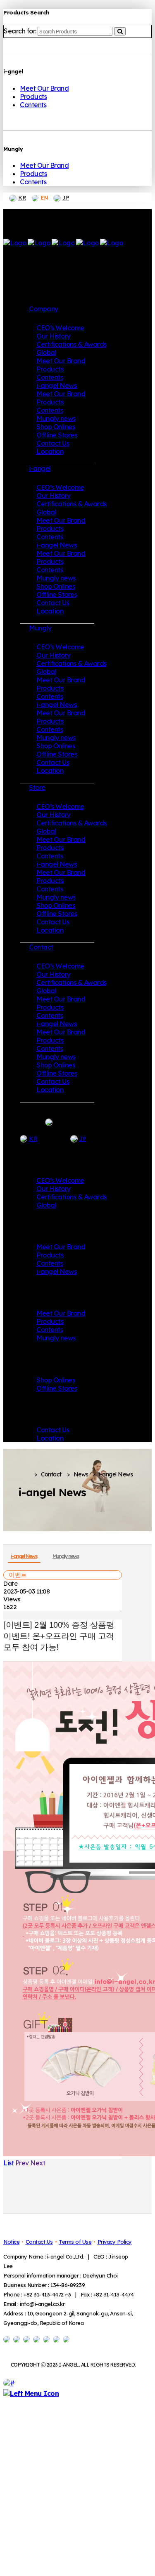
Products (33, 96)
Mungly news (66, 1556)
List (8, 2163)
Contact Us (39, 2242)
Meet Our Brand (44, 88)
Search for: (20, 31)
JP (66, 197)
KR (22, 197)
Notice (11, 2242)
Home (24, 1475)
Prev (22, 2163)
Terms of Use (75, 2242)
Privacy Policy (115, 2242)
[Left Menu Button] (31, 2393)
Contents (33, 105)
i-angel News (24, 1556)
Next (38, 2163)
